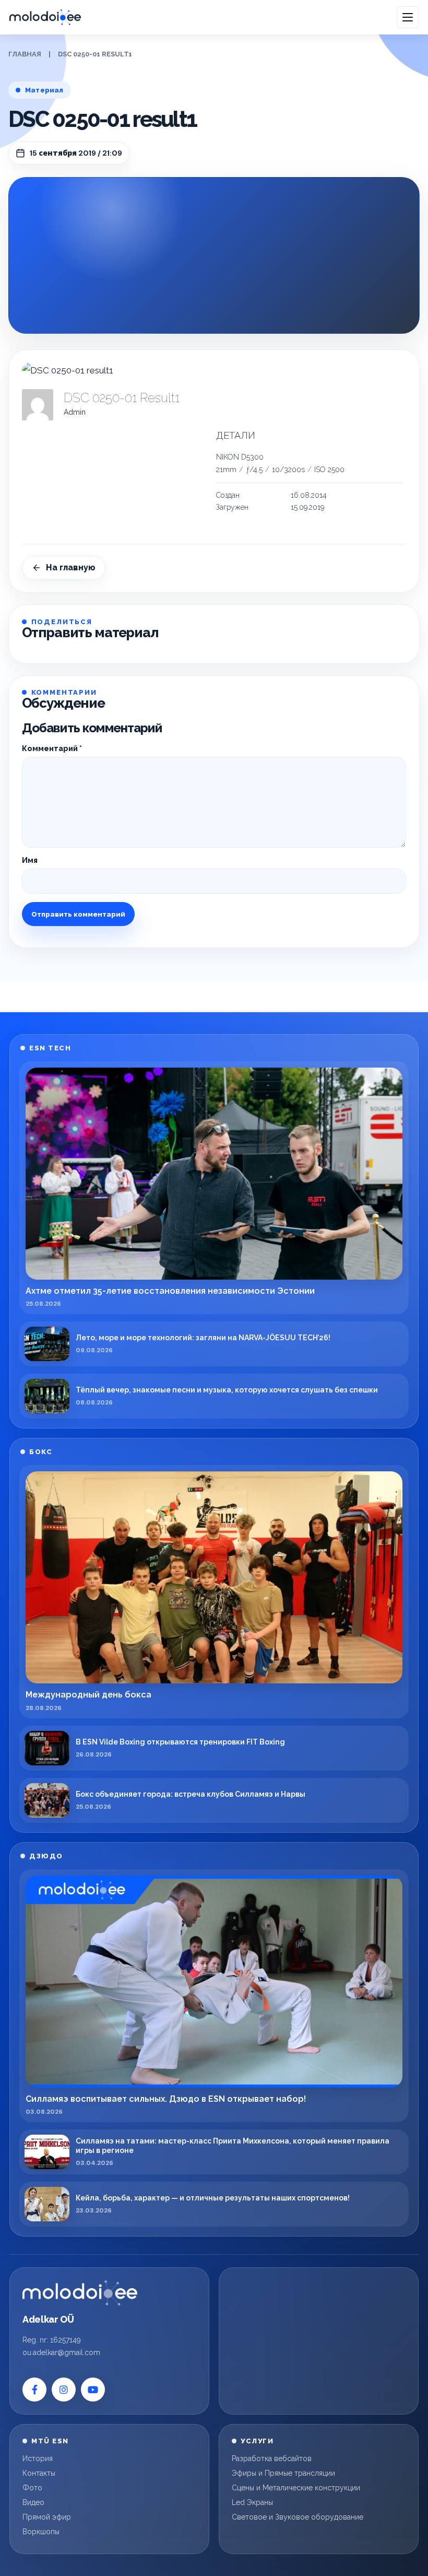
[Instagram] (64, 2390)
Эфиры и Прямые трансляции (283, 2473)
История (38, 2458)
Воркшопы (41, 2532)
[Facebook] (34, 2390)
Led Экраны (252, 2502)
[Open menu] (408, 17)
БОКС (41, 1452)
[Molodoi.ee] (80, 2293)
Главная (25, 54)
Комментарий (52, 748)
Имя (30, 860)
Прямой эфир (47, 2517)
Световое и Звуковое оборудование (298, 2517)
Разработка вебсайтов (272, 2458)
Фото (32, 2488)
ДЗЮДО (46, 1856)
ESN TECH (50, 1048)
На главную (71, 567)
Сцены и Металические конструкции (296, 2488)
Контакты (39, 2473)
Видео (33, 2502)
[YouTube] (93, 2390)
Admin (75, 412)
